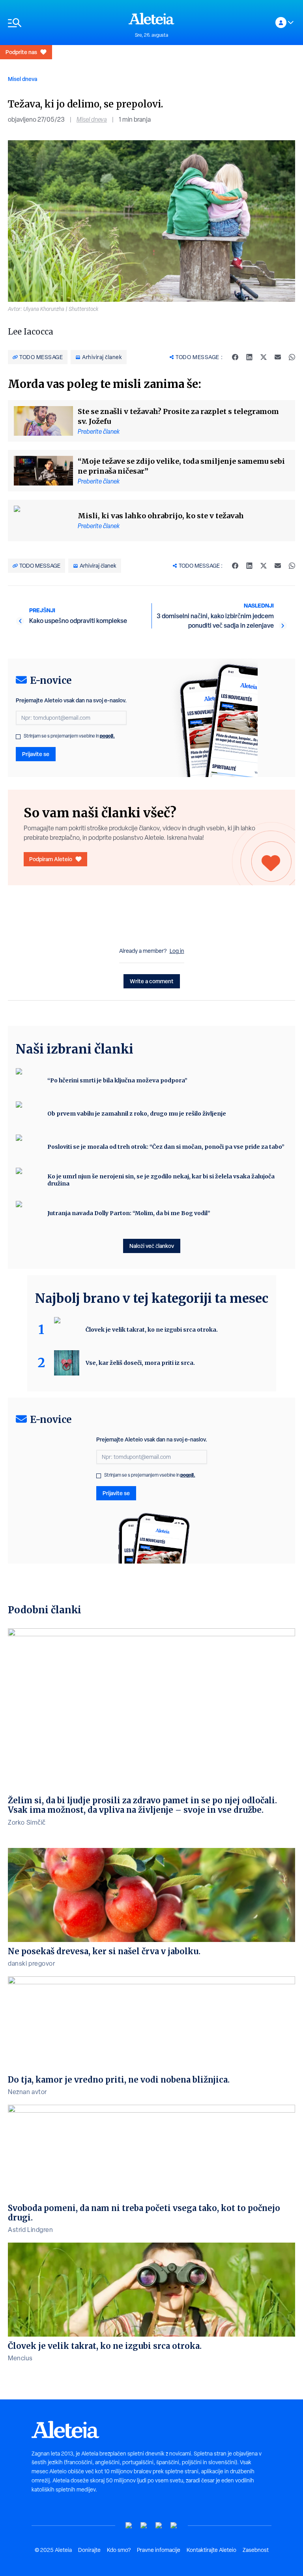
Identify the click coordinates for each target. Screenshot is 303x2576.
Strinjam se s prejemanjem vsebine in (69, 736)
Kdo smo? (119, 2550)
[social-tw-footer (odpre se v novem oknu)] (159, 2526)
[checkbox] (18, 737)
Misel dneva (22, 79)
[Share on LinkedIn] (249, 357)
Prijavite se (36, 754)
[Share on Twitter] (264, 357)
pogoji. (107, 736)
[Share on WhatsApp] (292, 357)
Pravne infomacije (159, 2550)
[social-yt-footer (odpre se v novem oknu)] (129, 2526)
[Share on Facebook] (235, 357)
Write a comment (152, 981)
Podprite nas (21, 52)
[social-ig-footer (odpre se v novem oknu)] (174, 2526)
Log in (177, 951)
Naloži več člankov (152, 1246)
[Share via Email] (278, 357)
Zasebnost (256, 2550)
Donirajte (89, 2550)
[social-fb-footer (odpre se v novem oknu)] (144, 2526)
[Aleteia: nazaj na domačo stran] (151, 19)
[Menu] (64, 23)
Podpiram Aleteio (51, 859)
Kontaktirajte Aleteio (211, 2550)
